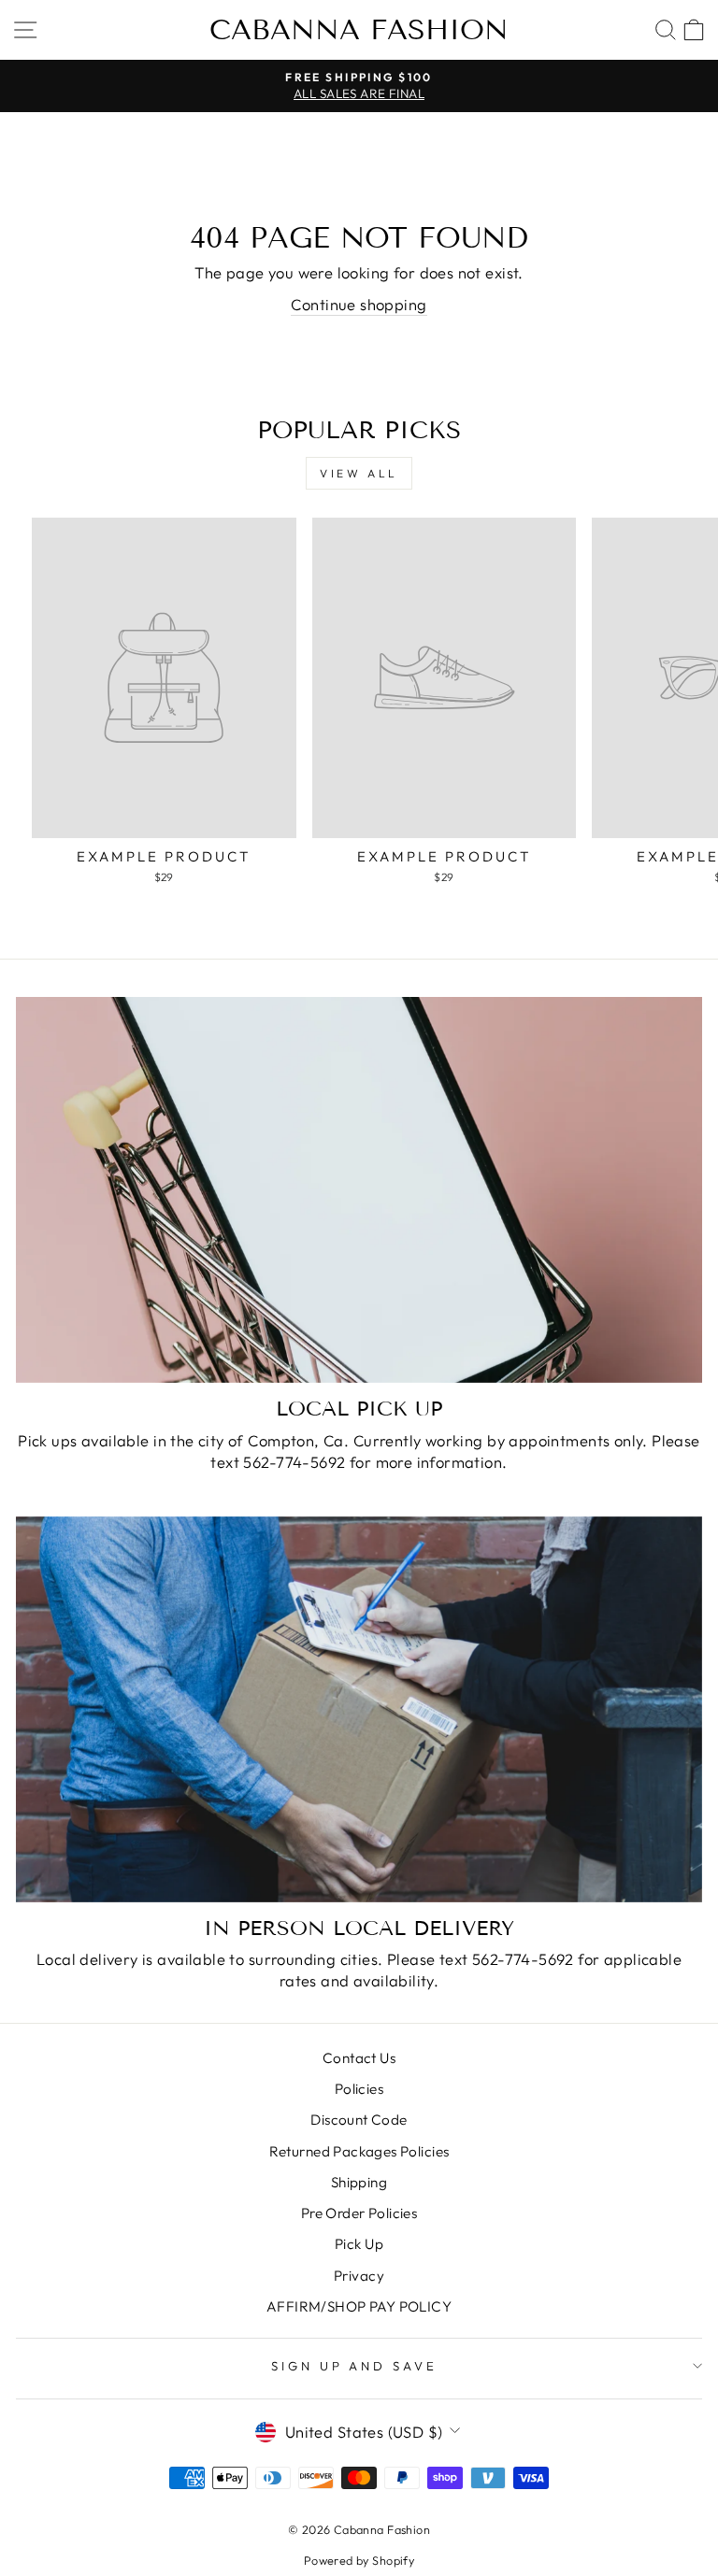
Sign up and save (355, 2366)
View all (359, 473)
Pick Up (359, 2244)
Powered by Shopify (359, 2560)
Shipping (359, 2182)
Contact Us (359, 2058)
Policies (359, 2089)
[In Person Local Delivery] (359, 1709)
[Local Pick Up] (359, 1190)
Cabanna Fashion (359, 30)
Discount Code (359, 2120)
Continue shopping (359, 304)
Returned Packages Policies (359, 2151)
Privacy (359, 2276)
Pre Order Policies (359, 2213)
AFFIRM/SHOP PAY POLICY (359, 2306)
